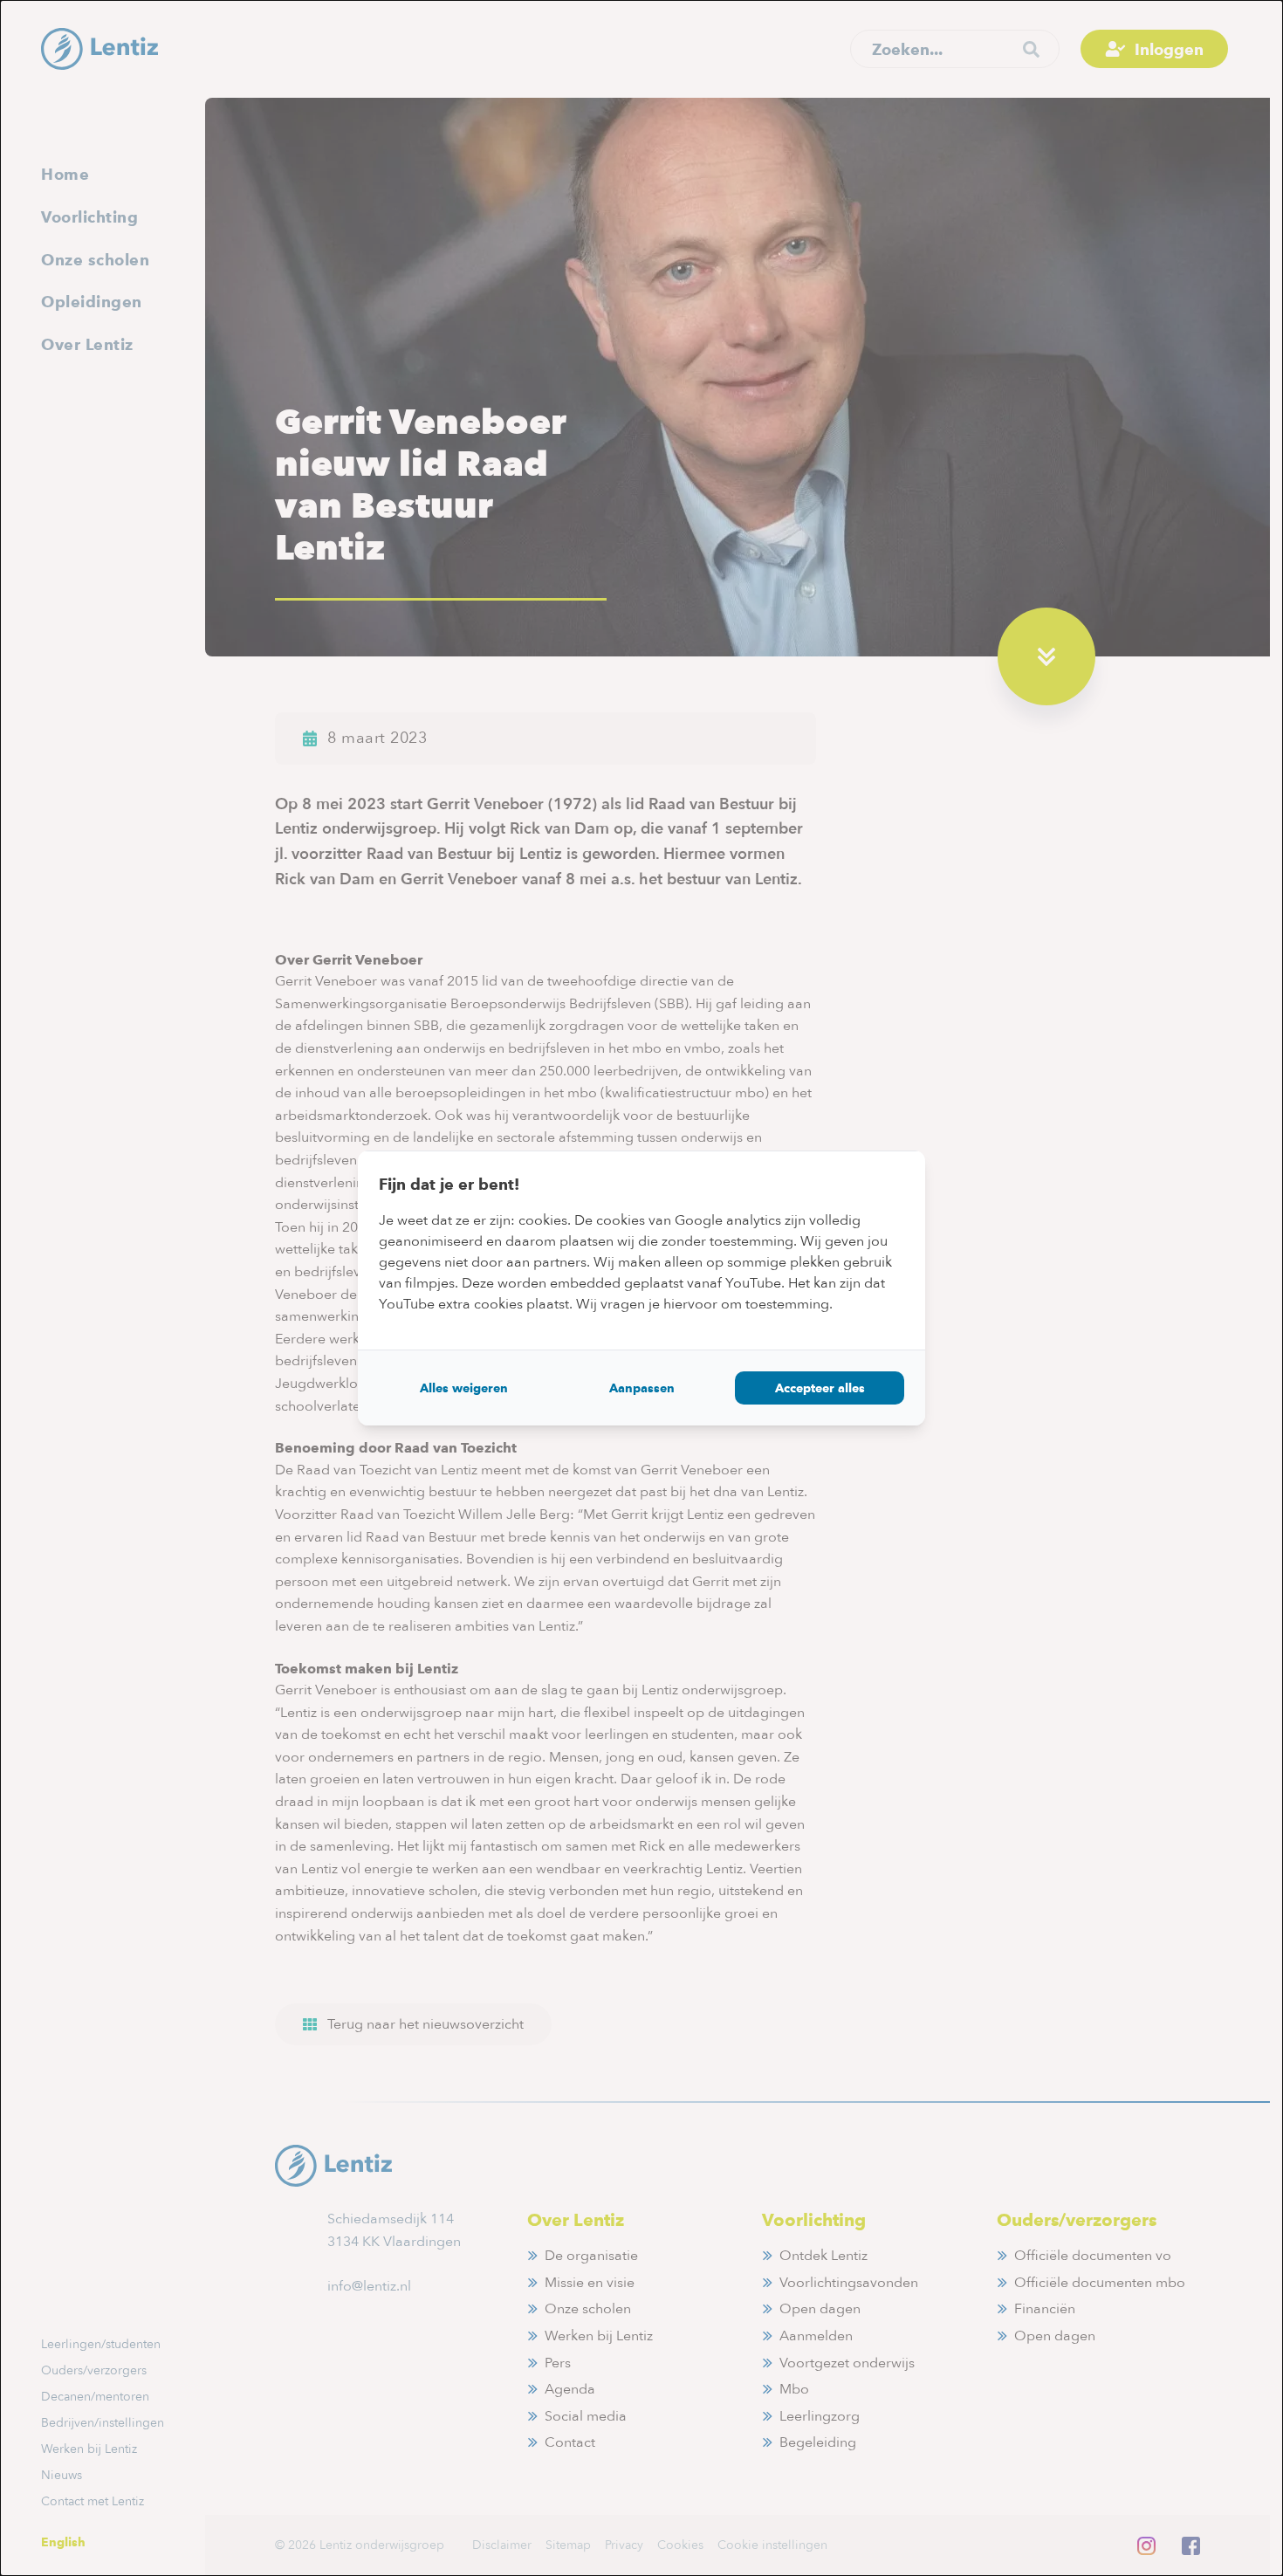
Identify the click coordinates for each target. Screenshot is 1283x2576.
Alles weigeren (464, 1388)
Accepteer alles (820, 1388)
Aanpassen (642, 1388)
